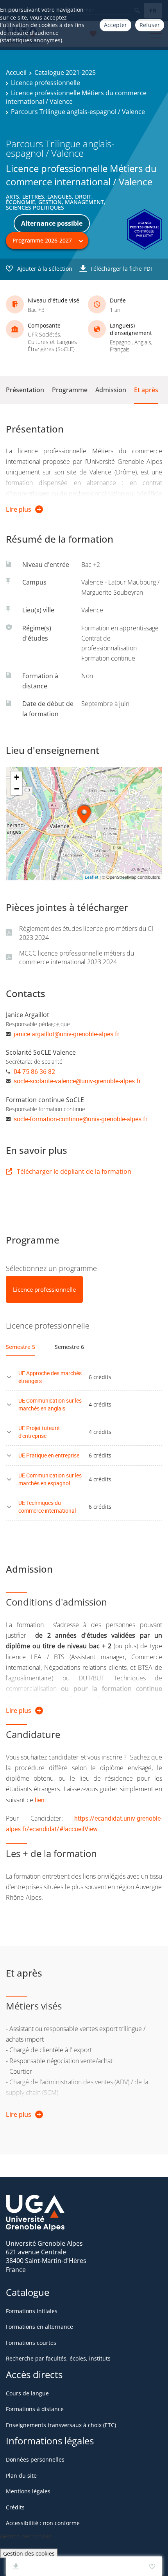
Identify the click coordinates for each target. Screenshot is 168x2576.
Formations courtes (31, 2343)
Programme (70, 390)
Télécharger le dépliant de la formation (74, 1171)
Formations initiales (32, 2311)
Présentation (25, 390)
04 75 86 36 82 (34, 1072)
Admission (111, 390)
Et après (146, 390)
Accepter (115, 25)
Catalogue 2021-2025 (65, 72)
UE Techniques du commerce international (47, 1507)
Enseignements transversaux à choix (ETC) (61, 2425)
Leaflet (92, 877)
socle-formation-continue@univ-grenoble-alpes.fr (80, 1119)
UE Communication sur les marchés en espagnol (50, 1479)
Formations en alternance (39, 2327)
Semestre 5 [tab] (21, 1347)
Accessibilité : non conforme (43, 2523)
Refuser (150, 25)
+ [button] (17, 777)
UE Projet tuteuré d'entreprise (39, 1432)
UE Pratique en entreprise (49, 1455)
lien (40, 1800)
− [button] (17, 789)
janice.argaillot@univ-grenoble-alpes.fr (66, 1034)
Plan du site (21, 2476)
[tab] (44, 1289)
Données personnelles (35, 2459)
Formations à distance (35, 2409)
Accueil (16, 72)
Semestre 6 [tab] (69, 1347)
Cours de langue (27, 2393)
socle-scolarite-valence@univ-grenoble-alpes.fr (77, 1081)
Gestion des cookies (29, 2553)
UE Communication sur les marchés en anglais (50, 1404)
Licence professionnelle (46, 83)
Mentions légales (28, 2491)
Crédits (15, 2507)
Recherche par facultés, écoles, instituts (58, 2358)
